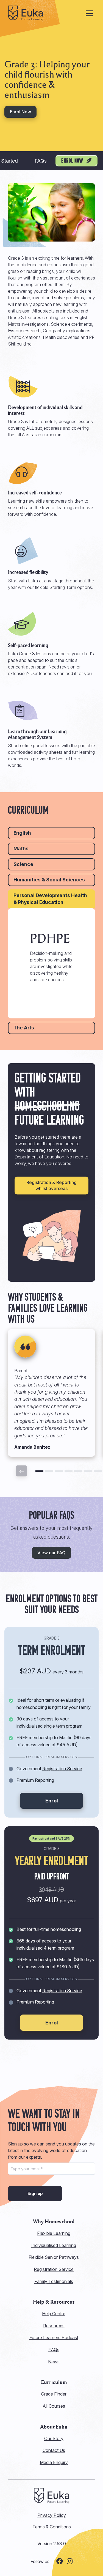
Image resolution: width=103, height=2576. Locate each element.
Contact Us (54, 2450)
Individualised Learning (54, 2245)
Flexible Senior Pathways (54, 2257)
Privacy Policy (52, 2515)
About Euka (54, 2427)
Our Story (54, 2438)
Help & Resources (54, 2302)
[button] (39, 1471)
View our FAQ (51, 1553)
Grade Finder (54, 2394)
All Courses (54, 2406)
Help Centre (54, 2314)
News (54, 2362)
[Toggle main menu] (89, 13)
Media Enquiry (54, 2462)
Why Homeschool (54, 2222)
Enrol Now (20, 112)
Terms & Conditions (52, 2527)
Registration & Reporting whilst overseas (51, 1185)
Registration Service (62, 1769)
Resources (54, 2326)
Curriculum (54, 2382)
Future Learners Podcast (54, 2337)
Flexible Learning (54, 2233)
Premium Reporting (35, 1780)
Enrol (52, 1801)
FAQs (41, 161)
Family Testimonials (54, 2281)
